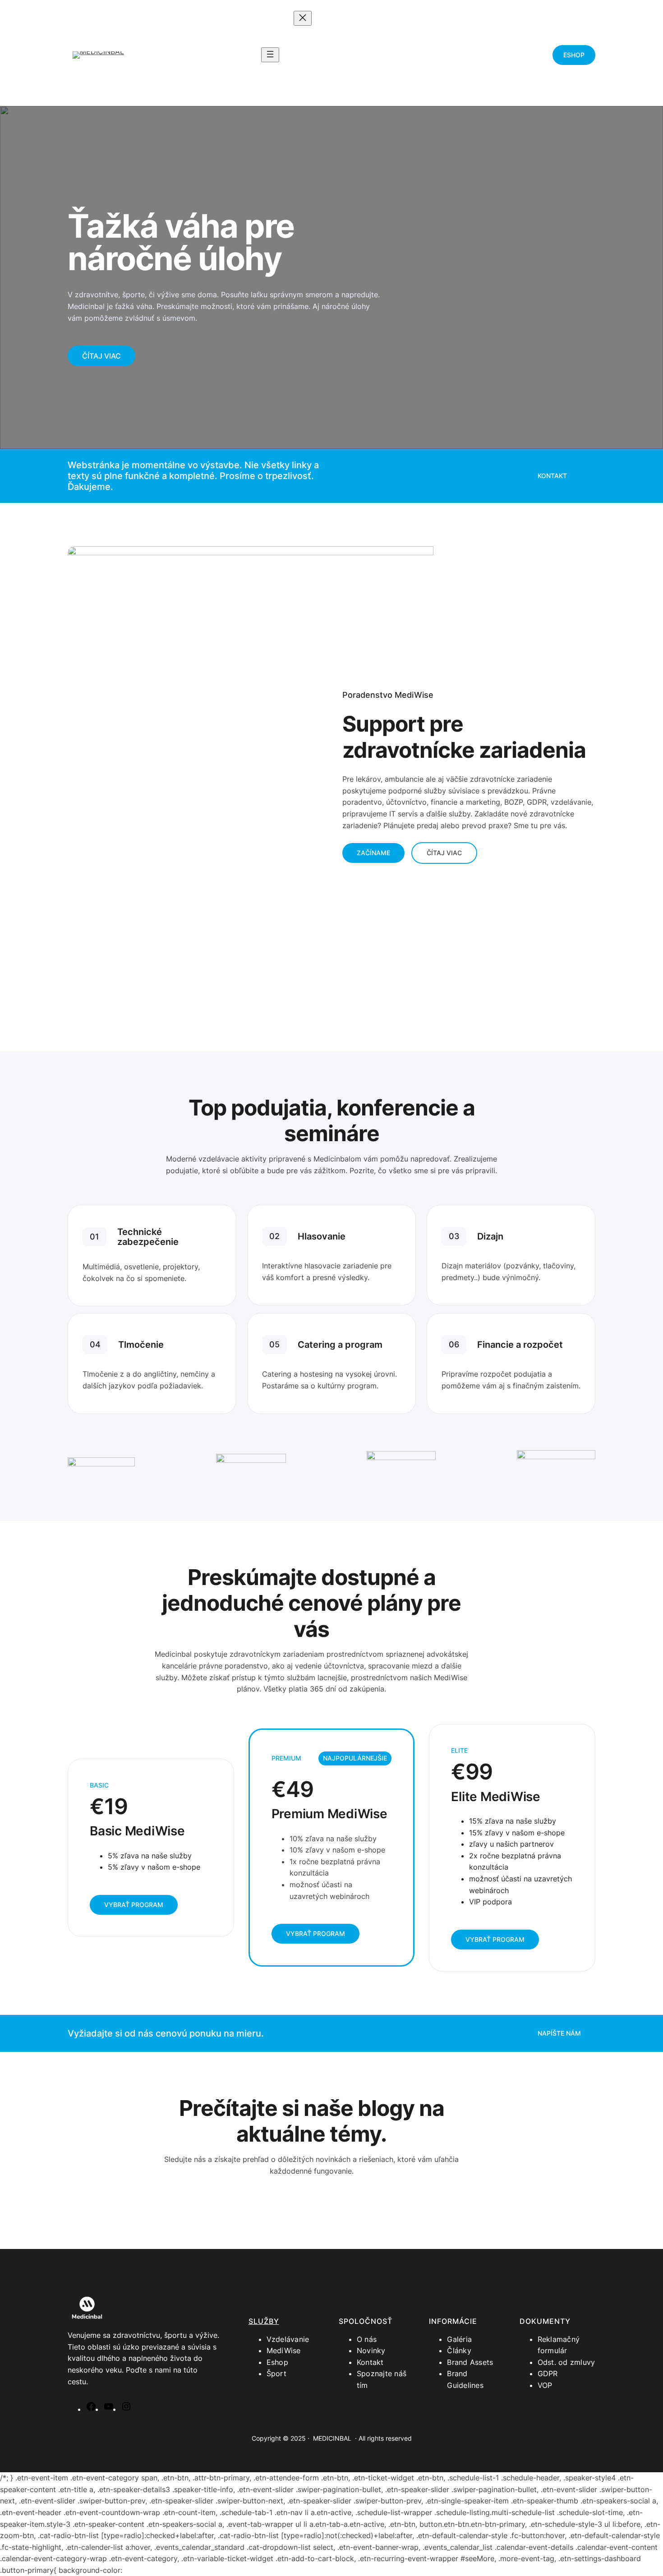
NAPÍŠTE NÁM (559, 2033)
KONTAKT (552, 476)
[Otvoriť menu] (270, 55)
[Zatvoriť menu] (303, 18)
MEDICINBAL (332, 2438)
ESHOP (574, 55)
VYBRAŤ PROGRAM (134, 1905)
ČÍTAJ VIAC (101, 356)
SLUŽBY (264, 2321)
